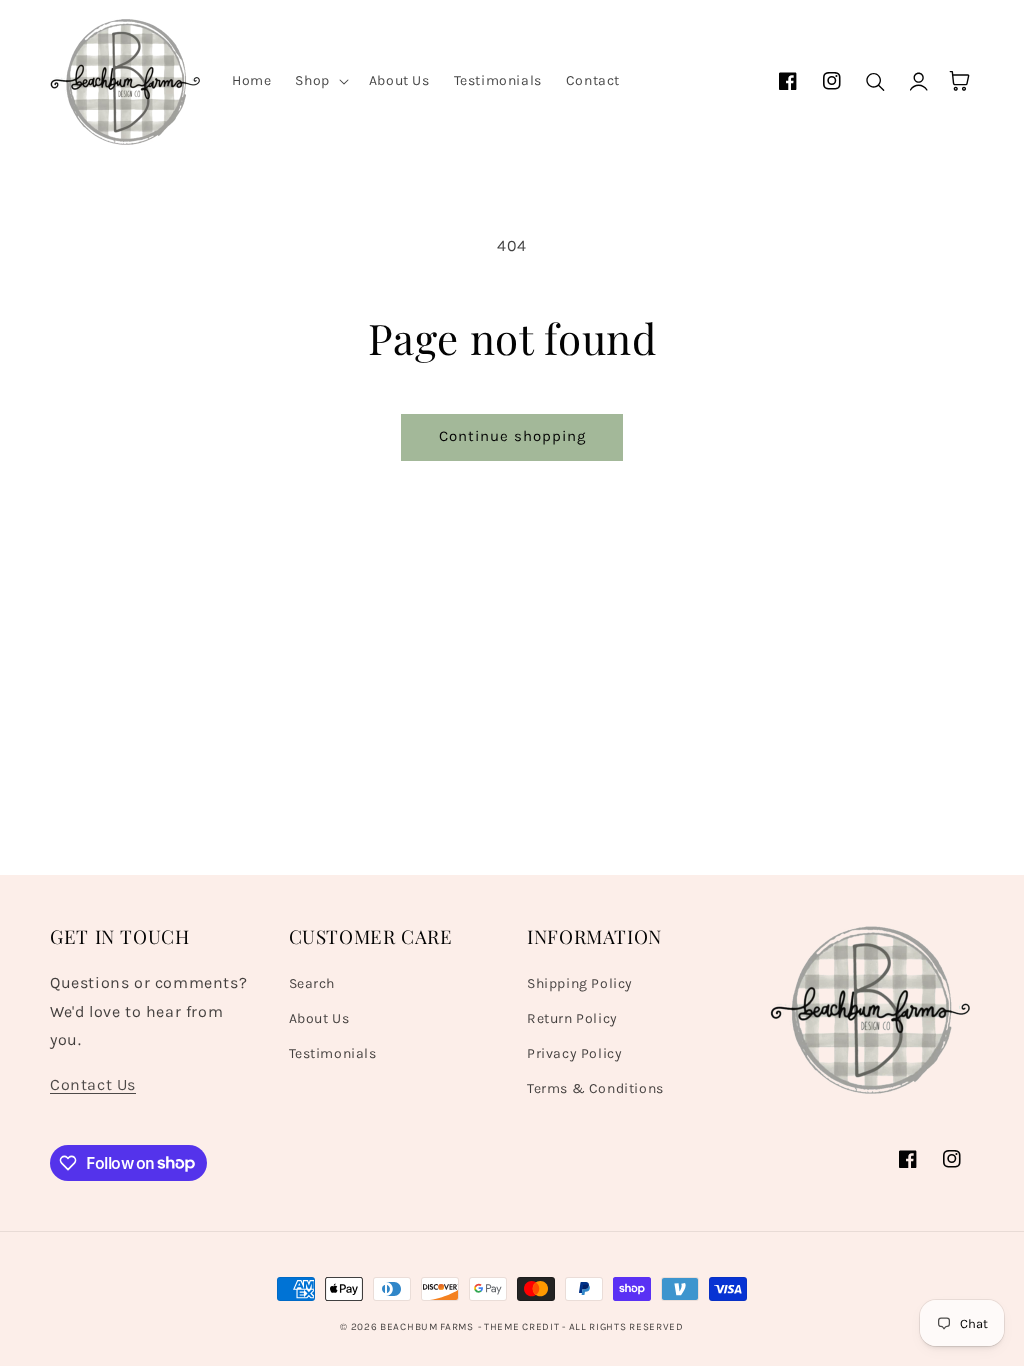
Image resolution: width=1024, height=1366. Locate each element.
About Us (319, 1018)
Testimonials (333, 1053)
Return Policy (572, 1018)
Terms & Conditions (595, 1088)
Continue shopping (512, 436)
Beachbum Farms (427, 1327)
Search (312, 983)
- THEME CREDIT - (523, 1327)
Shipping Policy (580, 983)
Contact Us (93, 1084)
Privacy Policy (574, 1053)
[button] (319, 81)
